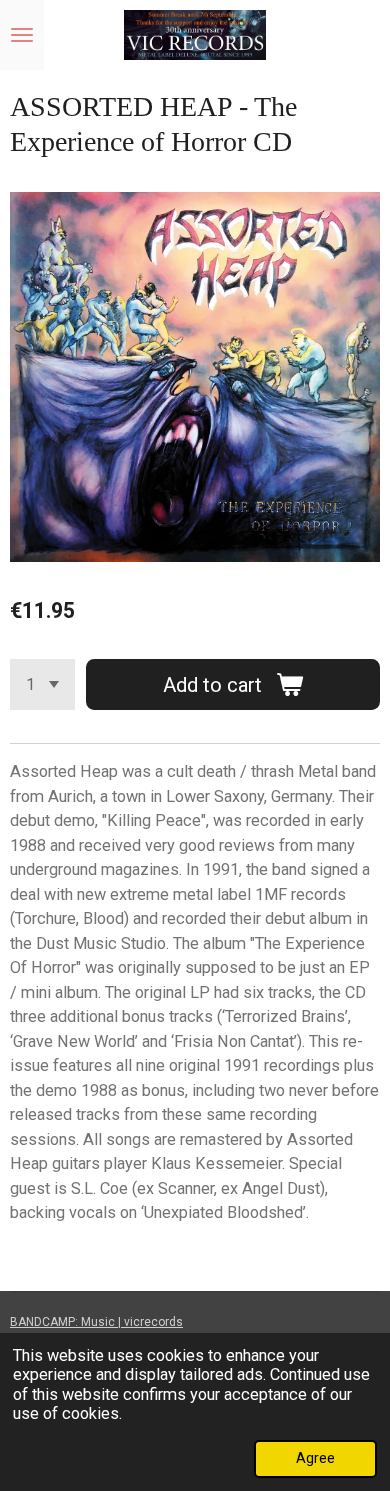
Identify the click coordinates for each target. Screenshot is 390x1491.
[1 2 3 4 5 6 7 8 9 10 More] (42, 684)
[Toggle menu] (22, 35)
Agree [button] (315, 1458)
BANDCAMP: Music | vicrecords (96, 1322)
